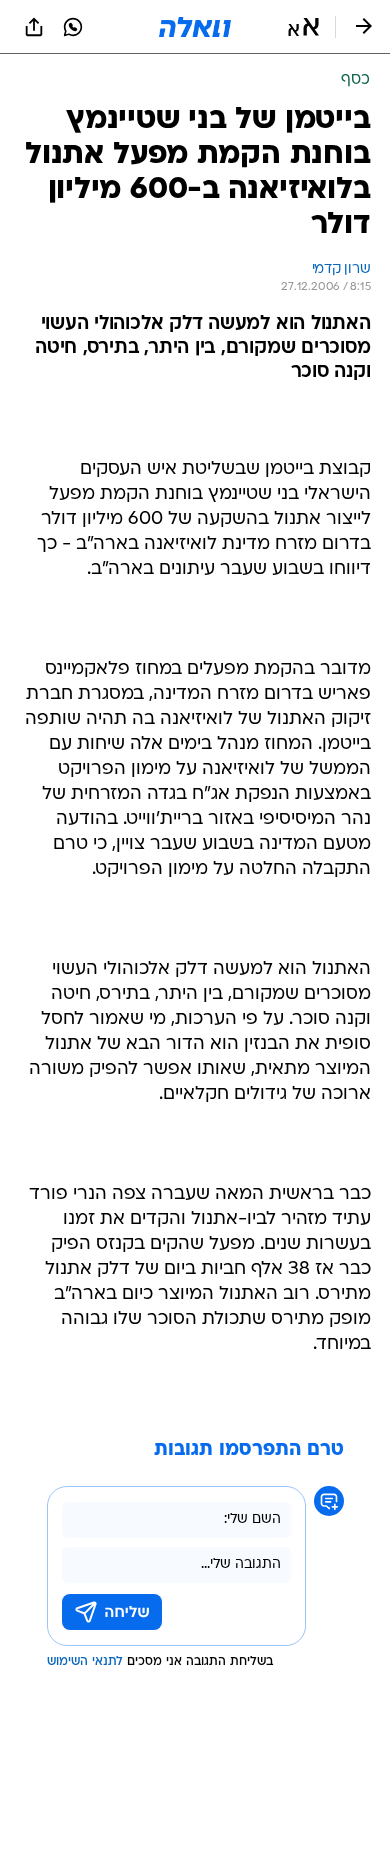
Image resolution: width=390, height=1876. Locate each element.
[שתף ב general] (34, 27)
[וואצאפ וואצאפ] (73, 27)
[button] (303, 27)
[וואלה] (195, 27)
